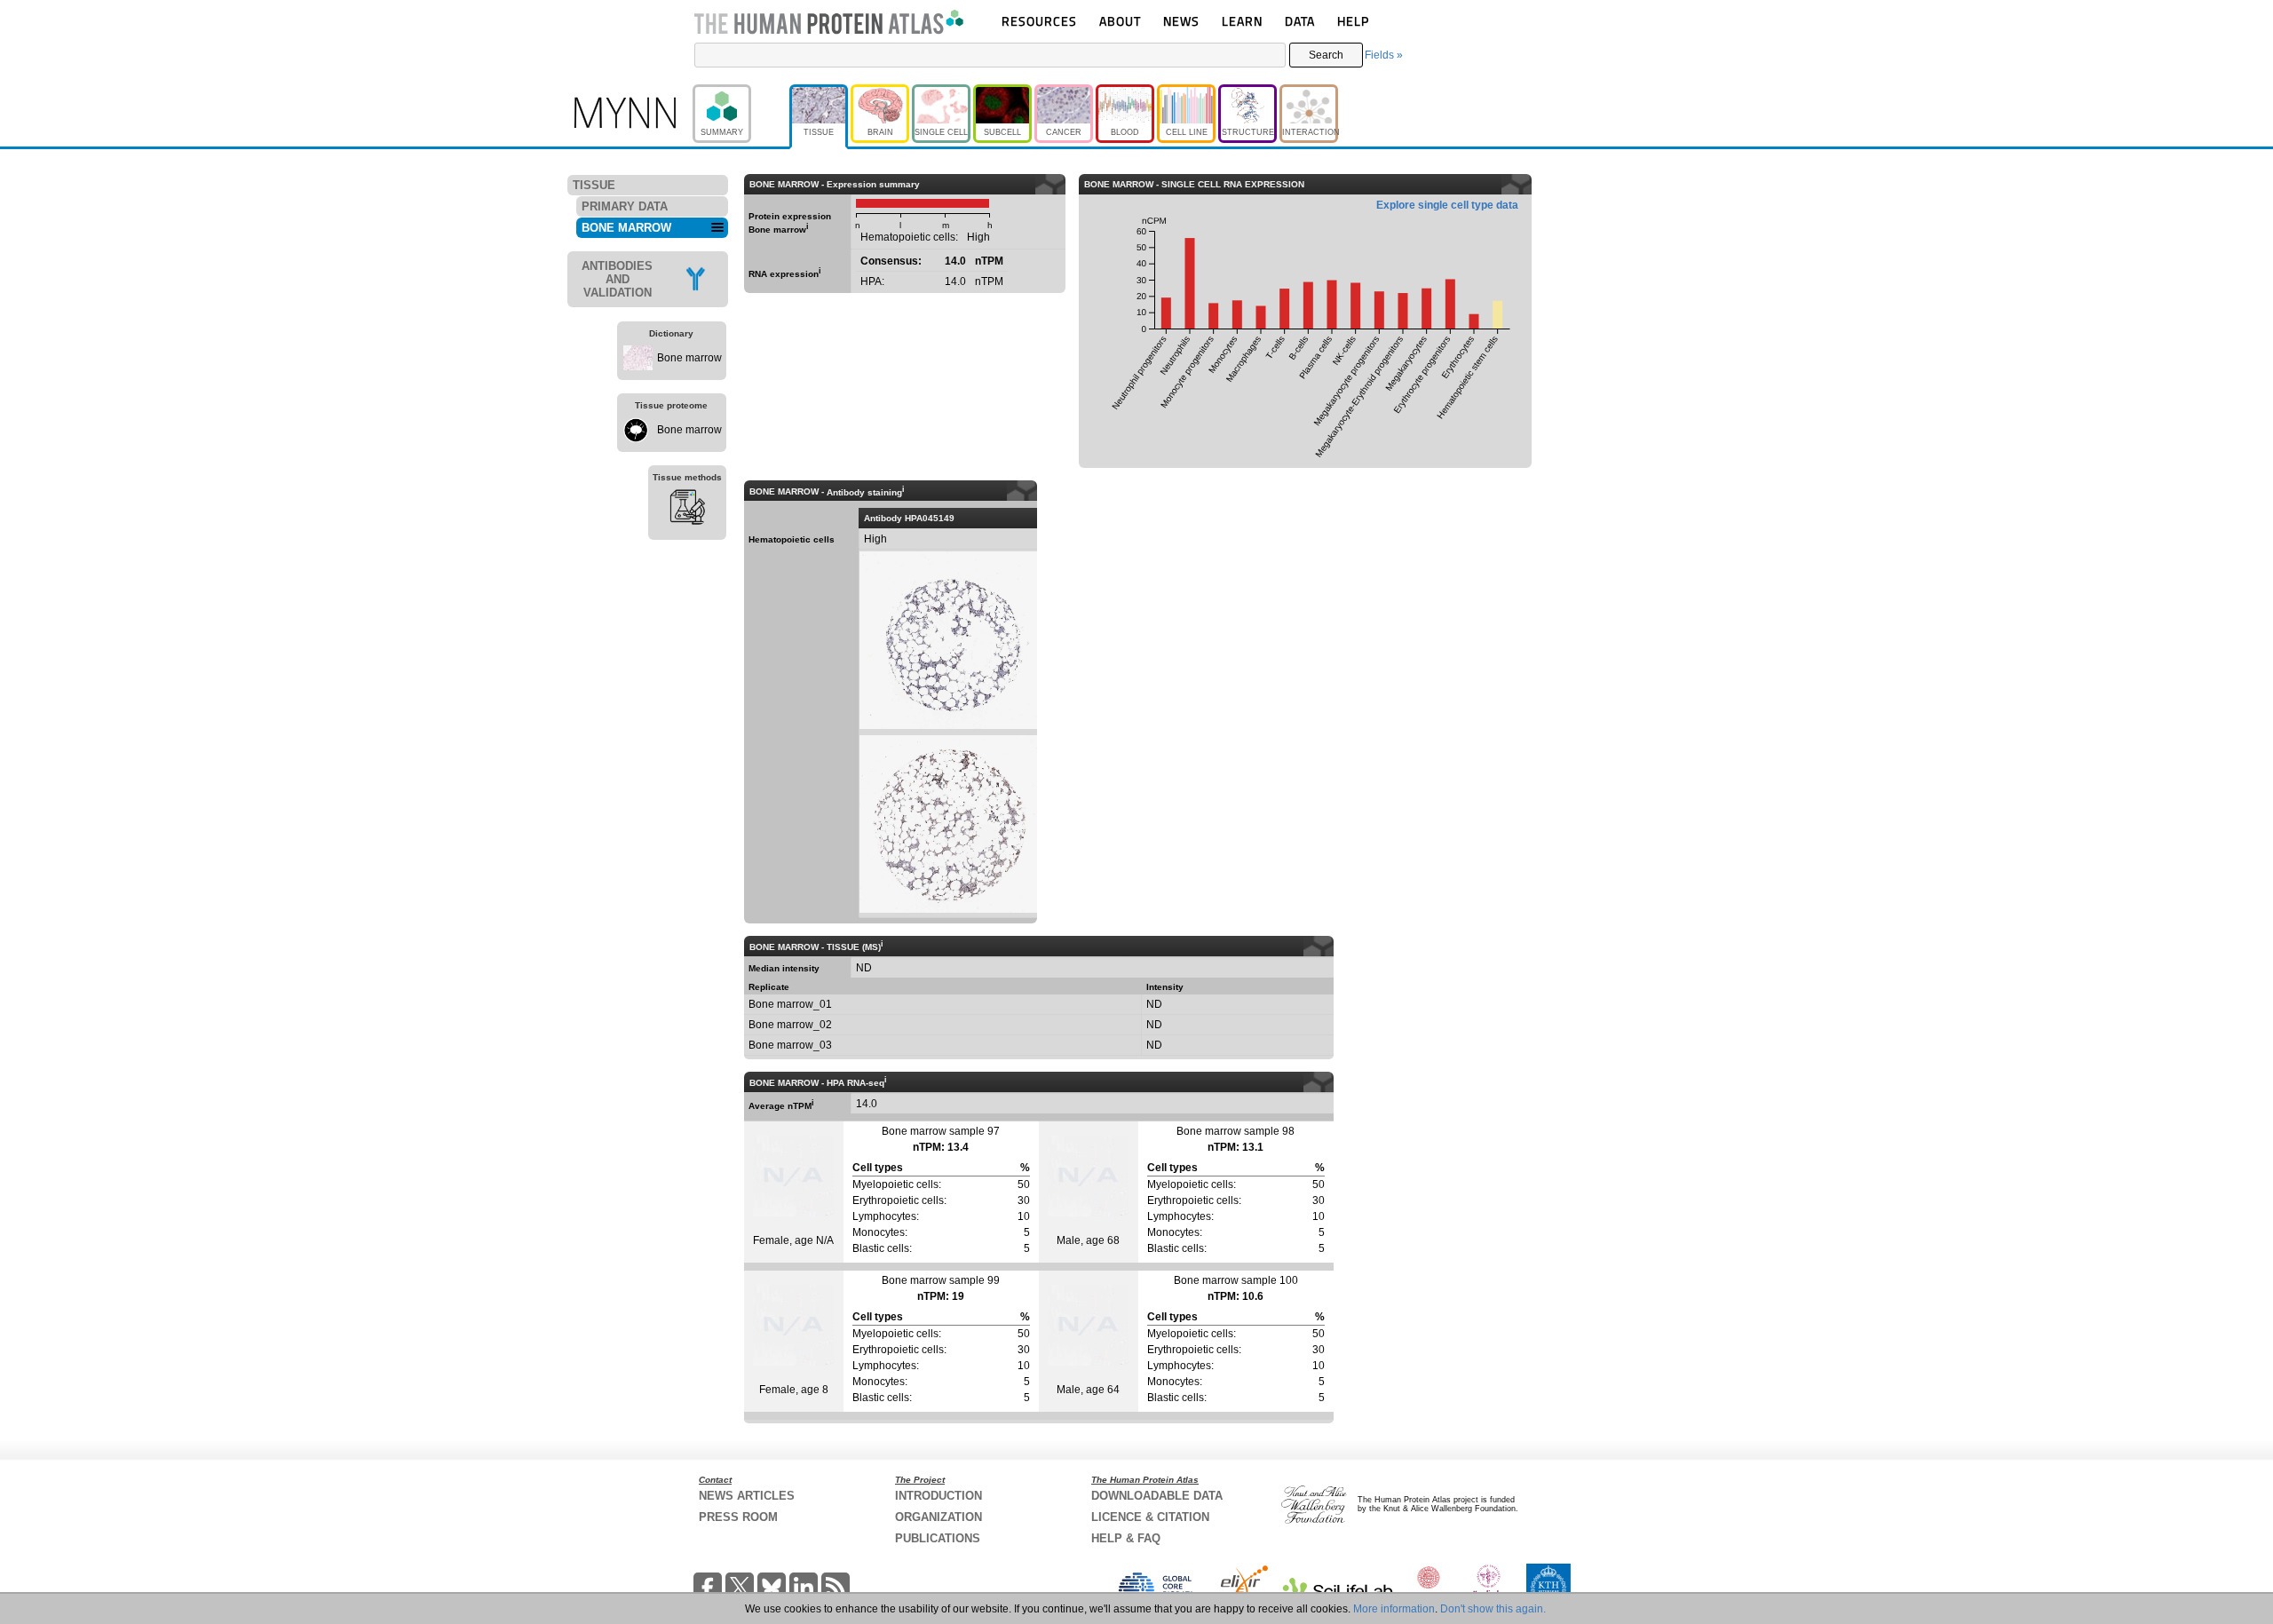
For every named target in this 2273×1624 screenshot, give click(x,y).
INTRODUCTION (939, 1496)
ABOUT (1120, 21)
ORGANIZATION (939, 1517)
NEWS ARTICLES (747, 1496)
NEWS (1181, 21)
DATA (1300, 21)
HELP (1353, 21)
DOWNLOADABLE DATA (1157, 1496)
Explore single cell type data (1447, 205)
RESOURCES (1039, 21)
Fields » (1384, 55)
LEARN (1242, 21)
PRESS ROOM (738, 1517)
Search (1326, 55)
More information (1394, 1609)
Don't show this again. (1493, 1609)
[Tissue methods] (687, 510)
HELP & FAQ (1126, 1538)
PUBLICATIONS (938, 1538)
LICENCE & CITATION (1150, 1517)
